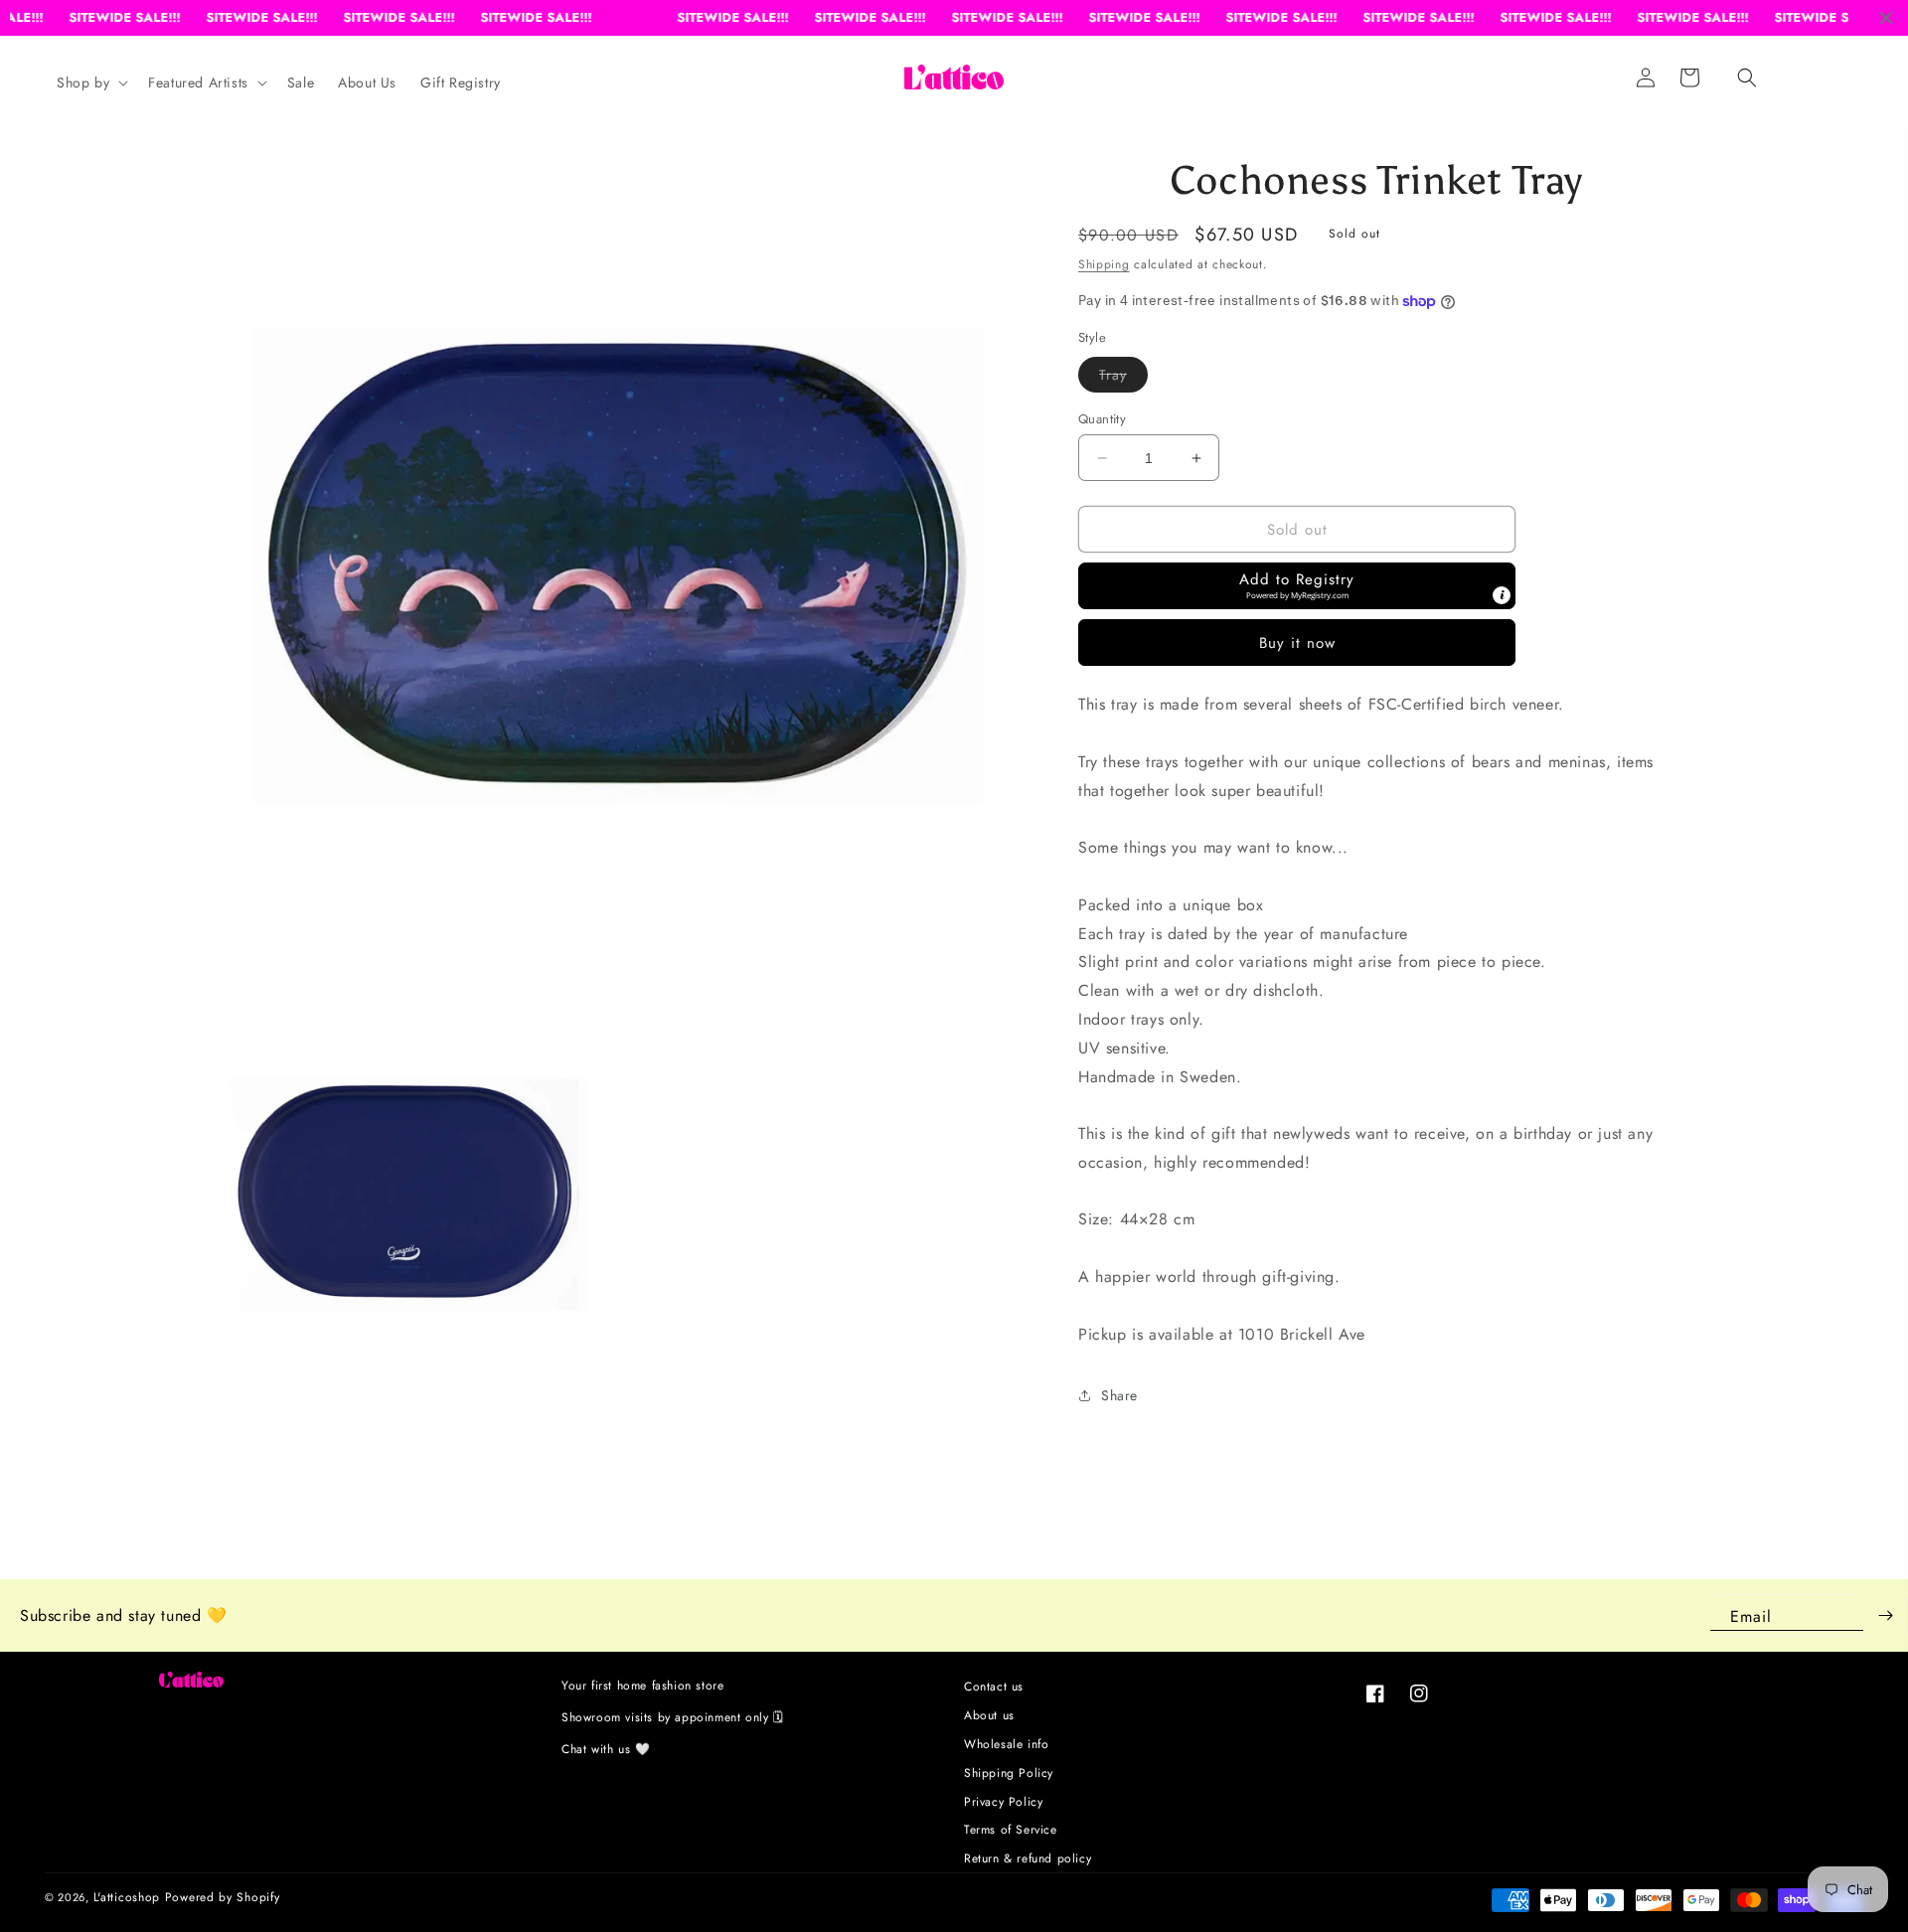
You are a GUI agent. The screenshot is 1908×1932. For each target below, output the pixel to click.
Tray (1123, 378)
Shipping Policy (1009, 1773)
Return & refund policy (1028, 1858)
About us (989, 1715)
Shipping (1104, 264)
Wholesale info (1006, 1744)
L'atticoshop (127, 1897)
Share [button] (1119, 1395)
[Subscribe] (1885, 1615)
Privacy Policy (1003, 1802)
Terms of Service (1011, 1830)
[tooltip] (1502, 595)
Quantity (1102, 419)
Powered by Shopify (223, 1897)
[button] (1747, 78)
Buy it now (1297, 643)
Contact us (994, 1689)
